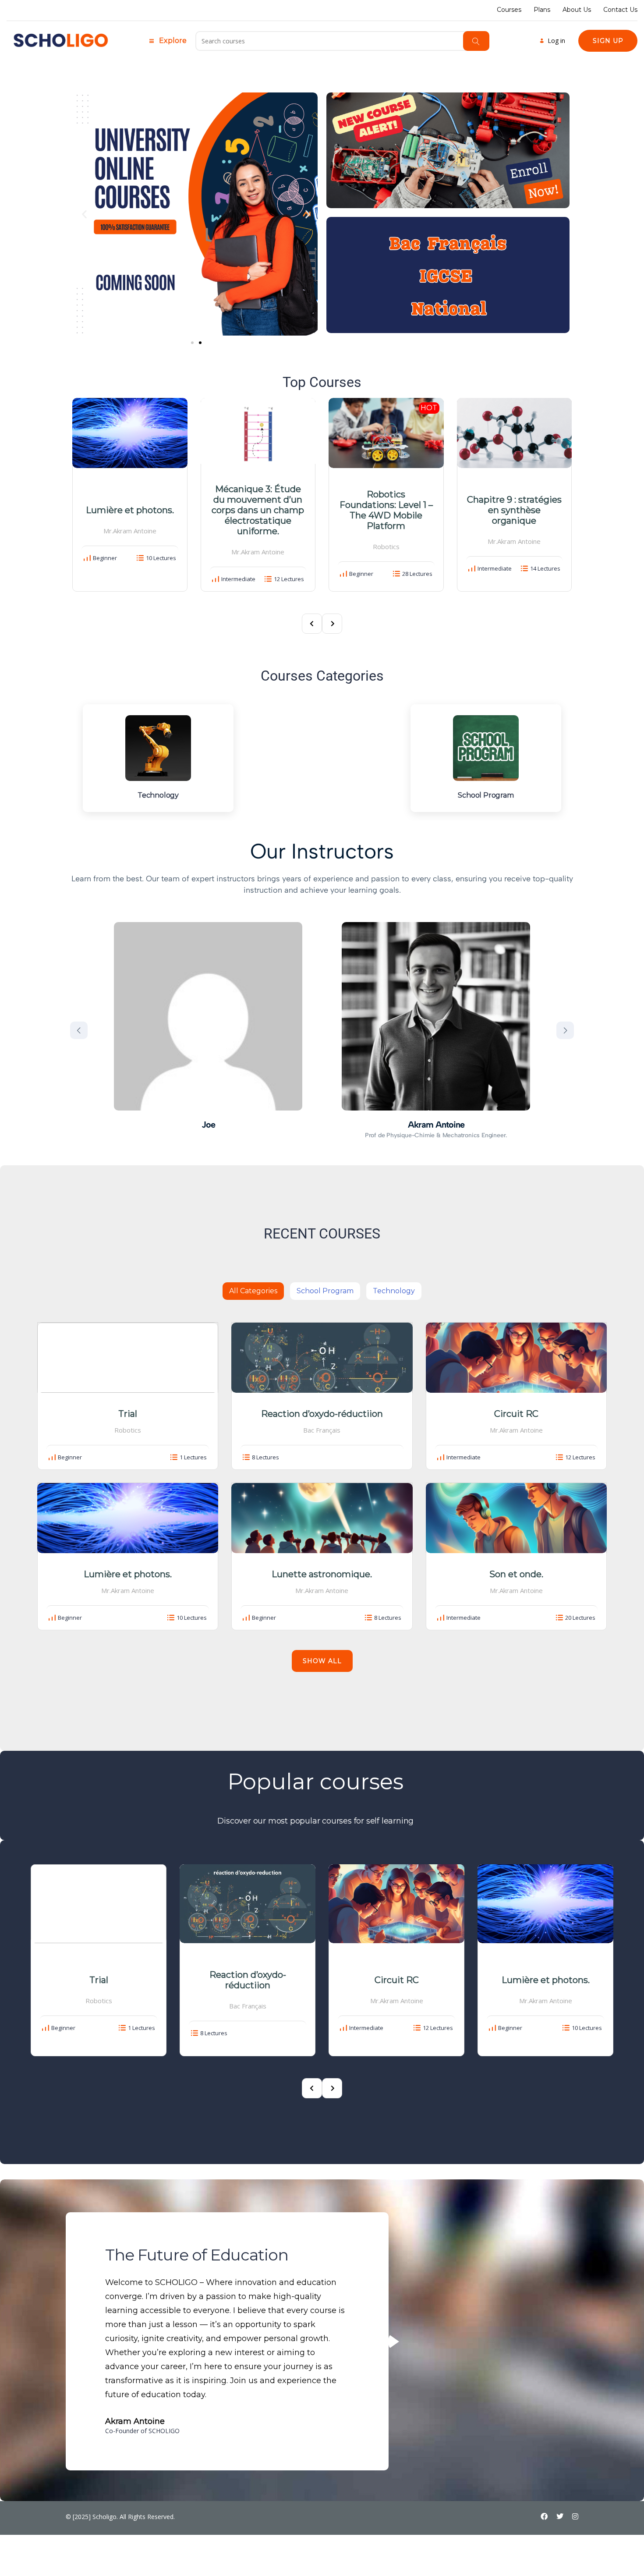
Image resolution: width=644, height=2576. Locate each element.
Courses (509, 10)
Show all (322, 1661)
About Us (577, 10)
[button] (84, 214)
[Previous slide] (79, 1030)
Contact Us (620, 10)
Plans (542, 10)
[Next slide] (565, 1030)
